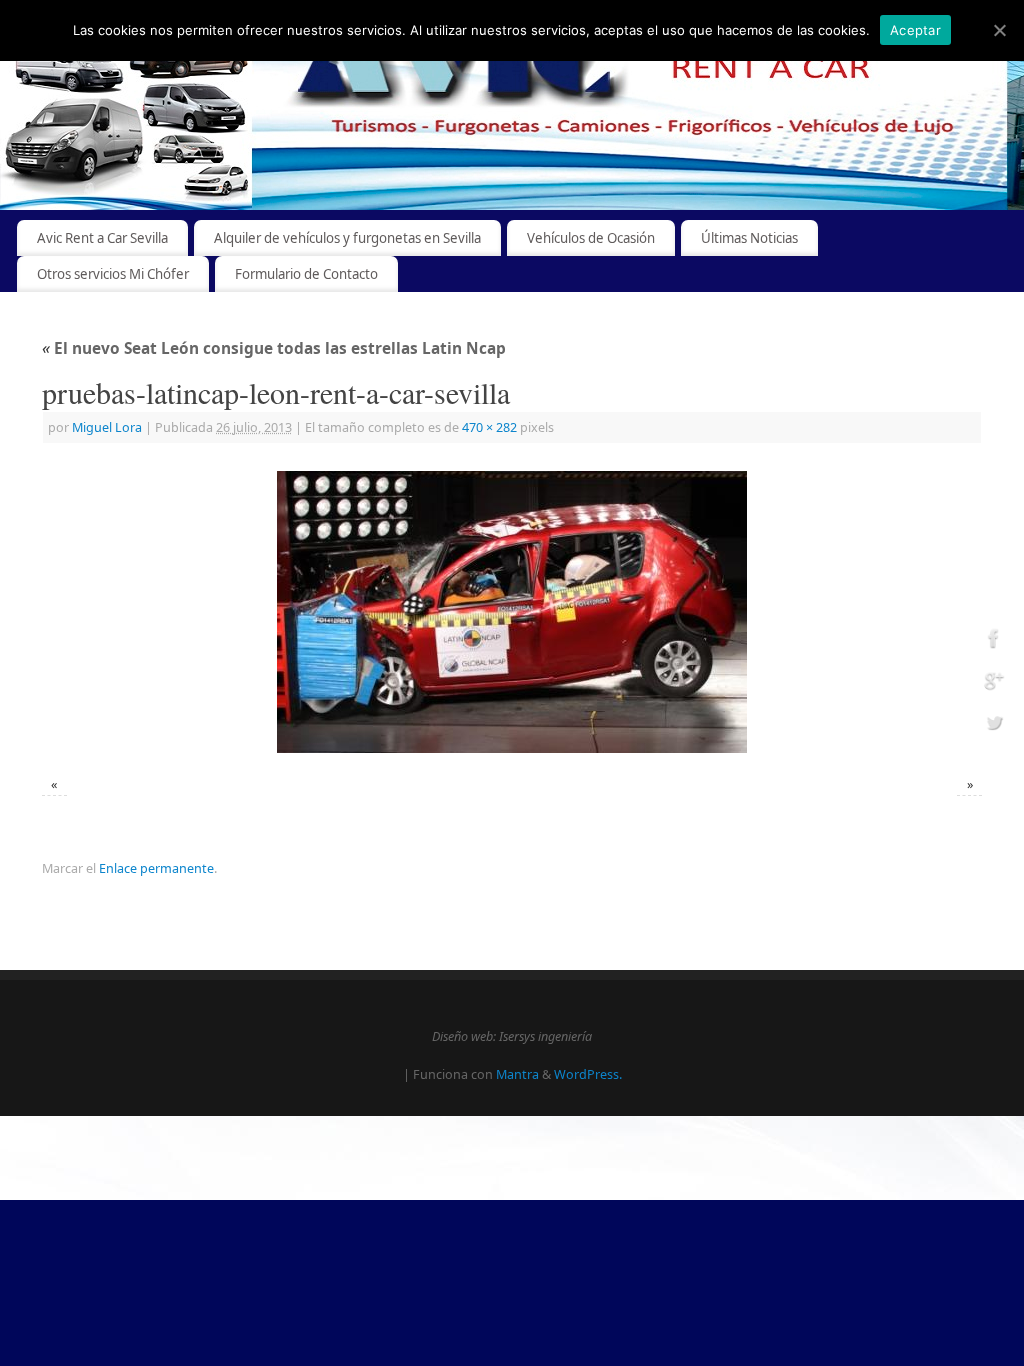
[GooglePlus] (994, 683)
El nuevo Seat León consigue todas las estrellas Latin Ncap (274, 348)
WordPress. (588, 1074)
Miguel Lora (107, 427)
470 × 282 (489, 427)
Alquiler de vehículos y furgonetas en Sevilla (347, 238)
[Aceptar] (999, 30)
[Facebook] (994, 641)
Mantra (517, 1074)
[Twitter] (994, 724)
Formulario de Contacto (306, 274)
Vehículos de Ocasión (591, 238)
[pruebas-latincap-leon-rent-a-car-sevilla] (512, 612)
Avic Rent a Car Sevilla (102, 238)
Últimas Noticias (749, 238)
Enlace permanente (156, 868)
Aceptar (915, 30)
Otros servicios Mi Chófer (113, 274)
